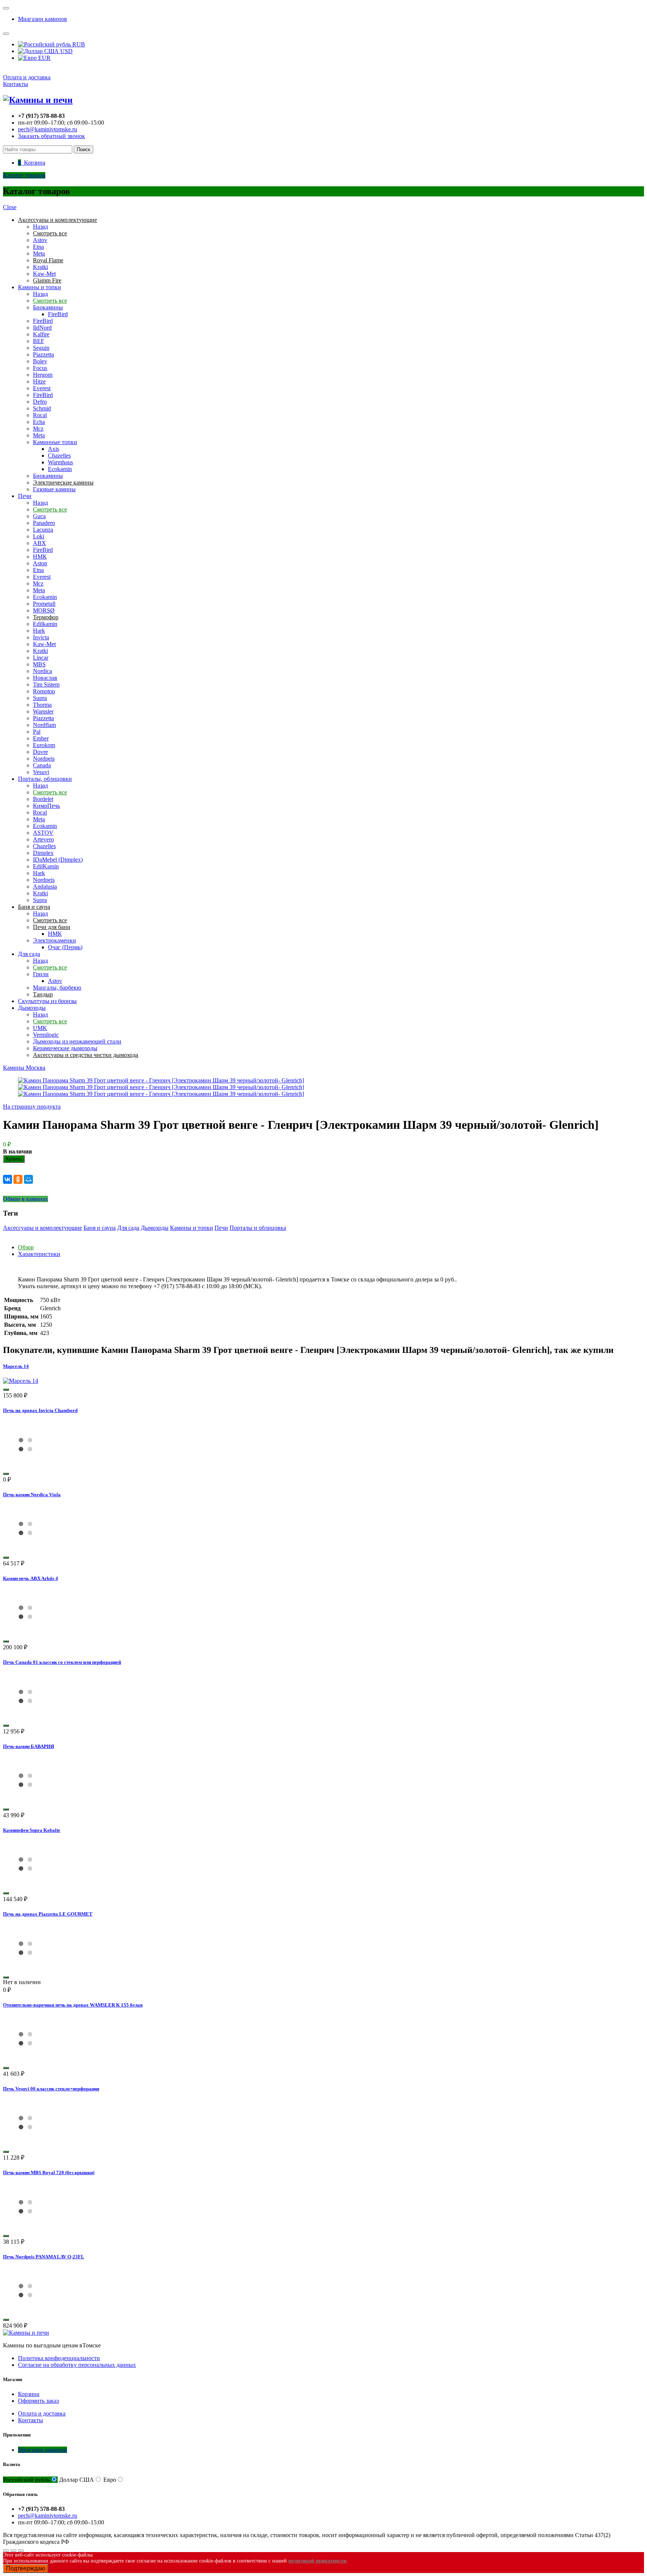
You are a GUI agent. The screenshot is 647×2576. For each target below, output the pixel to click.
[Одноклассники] (18, 1179)
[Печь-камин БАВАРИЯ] (25, 1801)
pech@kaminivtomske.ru (48, 129)
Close (10, 207)
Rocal (40, 415)
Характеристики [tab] (39, 1254)
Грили (41, 974)
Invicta (41, 637)
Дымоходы (32, 1008)
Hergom (43, 375)
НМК (40, 557)
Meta (39, 253)
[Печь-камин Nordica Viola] (25, 1549)
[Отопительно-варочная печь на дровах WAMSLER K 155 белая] (25, 2059)
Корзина (29, 2394)
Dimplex (43, 853)
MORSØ (44, 610)
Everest (42, 388)
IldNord (42, 328)
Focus (40, 368)
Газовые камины (54, 489)
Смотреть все (50, 301)
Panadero (44, 523)
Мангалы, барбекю (57, 988)
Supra (40, 698)
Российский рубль (26, 2480)
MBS (39, 664)
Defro (40, 402)
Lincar (41, 658)
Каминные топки (55, 442)
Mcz (38, 429)
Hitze (39, 381)
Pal (37, 732)
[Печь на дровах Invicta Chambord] (25, 1465)
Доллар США (77, 2480)
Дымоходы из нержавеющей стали (77, 1041)
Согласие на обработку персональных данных (77, 2365)
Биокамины (48, 307)
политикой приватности (317, 2561)
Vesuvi (41, 772)
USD (66, 51)
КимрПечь (46, 806)
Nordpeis (44, 759)
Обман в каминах (25, 1199)
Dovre (40, 752)
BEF (39, 341)
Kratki (40, 267)
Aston (40, 563)
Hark (39, 631)
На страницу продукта (32, 1107)
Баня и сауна (100, 1228)
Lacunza (43, 530)
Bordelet (43, 799)
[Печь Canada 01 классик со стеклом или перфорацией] (25, 1717)
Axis (54, 449)
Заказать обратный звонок (51, 136)
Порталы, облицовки (45, 779)
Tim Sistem (46, 685)
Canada (42, 765)
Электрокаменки (54, 940)
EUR (44, 58)
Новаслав (45, 678)
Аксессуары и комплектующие (42, 1228)
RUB (78, 44)
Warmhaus (60, 462)
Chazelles (59, 456)
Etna (38, 247)
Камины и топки (40, 287)
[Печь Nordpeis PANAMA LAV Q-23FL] (25, 2311)
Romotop (44, 691)
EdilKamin (46, 866)
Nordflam (44, 725)
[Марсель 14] (21, 1381)
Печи (25, 496)
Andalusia (45, 887)
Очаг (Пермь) (65, 947)
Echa (39, 422)
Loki (39, 536)
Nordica (42, 671)
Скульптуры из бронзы (47, 1001)
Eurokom (44, 745)
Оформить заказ (38, 2401)
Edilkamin (45, 624)
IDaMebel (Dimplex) (58, 860)
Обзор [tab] (26, 1247)
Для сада (29, 954)
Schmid (42, 408)
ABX (40, 543)
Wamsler (43, 711)
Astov (40, 240)
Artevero (43, 839)
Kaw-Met (44, 274)
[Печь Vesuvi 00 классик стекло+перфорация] (25, 2143)
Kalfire (41, 334)
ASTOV (43, 833)
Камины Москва (24, 1068)
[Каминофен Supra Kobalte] (25, 1884)
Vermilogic (46, 1035)
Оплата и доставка (27, 77)
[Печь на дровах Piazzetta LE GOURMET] (25, 1969)
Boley (40, 361)
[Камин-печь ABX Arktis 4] (25, 1633)
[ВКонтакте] (7, 1179)
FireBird (58, 314)
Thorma (42, 705)
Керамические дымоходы (65, 1048)
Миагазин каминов (42, 19)
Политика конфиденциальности (59, 2358)
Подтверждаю (26, 2568)
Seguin (41, 348)
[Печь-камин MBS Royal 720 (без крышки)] (25, 2227)
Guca (39, 516)
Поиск (83, 149)
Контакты (16, 84)
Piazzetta (43, 355)
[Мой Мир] (28, 1179)
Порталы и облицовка (258, 1228)
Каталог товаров (24, 175)
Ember (41, 738)
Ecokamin (60, 469)
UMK (40, 1028)
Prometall (44, 604)
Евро (110, 2480)
